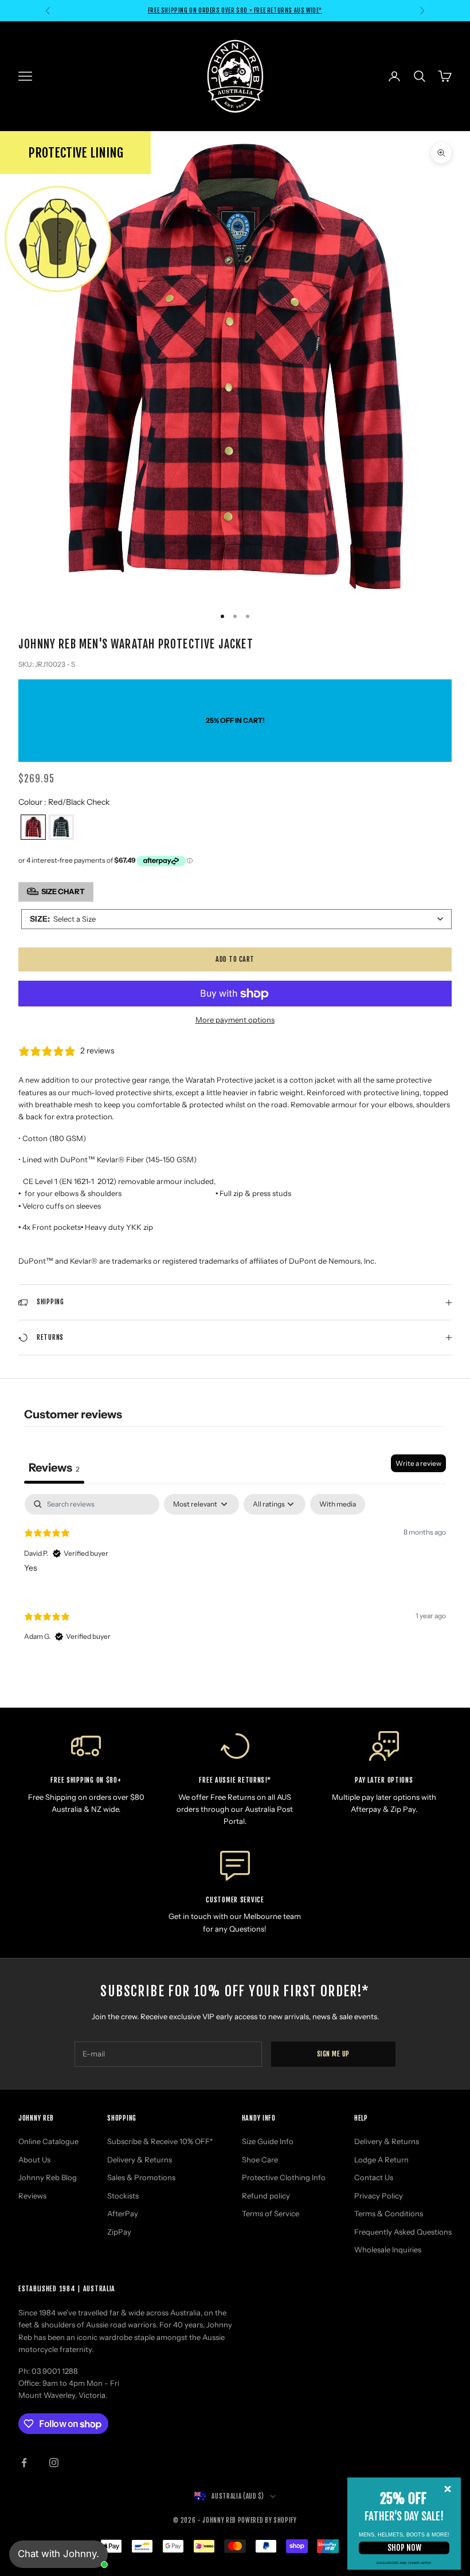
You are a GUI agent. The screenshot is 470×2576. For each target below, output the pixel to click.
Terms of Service (271, 2213)
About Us (34, 2160)
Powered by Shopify (267, 2520)
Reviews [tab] (54, 1468)
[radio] (32, 827)
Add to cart (235, 959)
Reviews (32, 2196)
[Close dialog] (448, 2489)
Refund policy (266, 2196)
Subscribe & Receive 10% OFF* (160, 2141)
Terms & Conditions (389, 2213)
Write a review (418, 1463)
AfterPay (123, 2213)
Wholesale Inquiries (388, 2249)
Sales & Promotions (141, 2177)
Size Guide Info (268, 2141)
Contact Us (374, 2177)
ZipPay (119, 2232)
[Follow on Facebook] (24, 2463)
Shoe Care (260, 2160)
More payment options (235, 1020)
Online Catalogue (48, 2141)
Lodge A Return (381, 2160)
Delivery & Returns (140, 2160)
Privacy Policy (379, 2196)
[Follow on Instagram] (54, 2463)
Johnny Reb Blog (48, 2177)
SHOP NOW (404, 2548)
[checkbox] (338, 1504)
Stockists (123, 2196)
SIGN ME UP (333, 2054)
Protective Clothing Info (284, 2177)
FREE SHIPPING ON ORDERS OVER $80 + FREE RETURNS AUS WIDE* (235, 10)
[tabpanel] (235, 1578)
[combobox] (236, 919)
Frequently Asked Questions (403, 2232)
